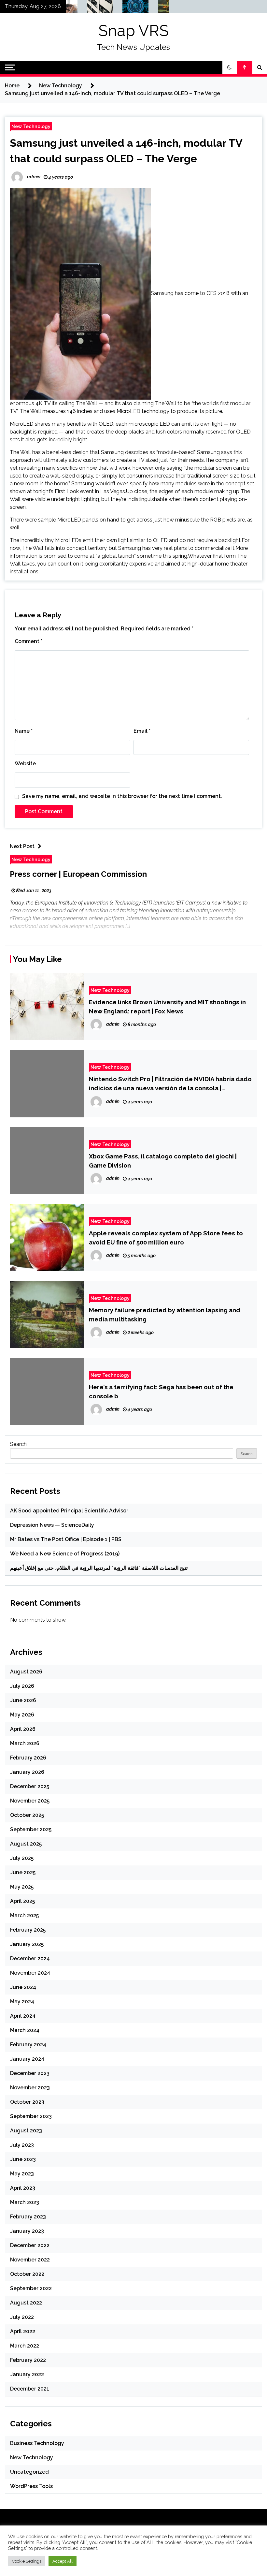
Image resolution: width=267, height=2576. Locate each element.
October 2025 (27, 1815)
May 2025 (22, 1887)
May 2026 (22, 1715)
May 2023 (22, 2174)
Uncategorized (29, 2472)
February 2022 (28, 2360)
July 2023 (22, 2145)
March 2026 (25, 1743)
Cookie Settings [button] (27, 2561)
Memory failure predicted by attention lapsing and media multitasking (165, 1315)
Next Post (22, 846)
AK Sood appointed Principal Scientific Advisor (69, 1511)
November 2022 (30, 2260)
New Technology (31, 126)
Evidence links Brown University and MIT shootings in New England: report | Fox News (167, 1007)
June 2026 (23, 1700)
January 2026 (27, 1772)
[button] (230, 67)
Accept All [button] (63, 2561)
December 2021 (30, 2389)
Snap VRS (133, 31)
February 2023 (28, 2217)
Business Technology (37, 2443)
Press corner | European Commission (78, 874)
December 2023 (30, 2073)
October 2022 (27, 2274)
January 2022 (27, 2374)
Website (25, 764)
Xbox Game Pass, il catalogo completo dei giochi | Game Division (163, 1161)
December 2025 (30, 1786)
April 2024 (23, 2016)
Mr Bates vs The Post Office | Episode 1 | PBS (66, 1539)
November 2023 (30, 2088)
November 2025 (30, 1801)
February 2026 (28, 1758)
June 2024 (23, 1987)
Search (18, 1444)
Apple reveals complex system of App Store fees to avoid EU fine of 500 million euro (166, 1238)
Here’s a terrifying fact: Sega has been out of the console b (161, 1391)
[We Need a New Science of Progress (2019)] (124, 8)
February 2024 (28, 2045)
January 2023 (27, 2231)
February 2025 (28, 1930)
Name (24, 731)
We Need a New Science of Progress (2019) (65, 1554)
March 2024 (25, 2030)
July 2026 (22, 1686)
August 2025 (26, 1844)
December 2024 (30, 1958)
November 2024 (30, 1973)
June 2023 (23, 2159)
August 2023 (26, 2131)
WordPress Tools (31, 2486)
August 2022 (26, 2303)
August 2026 (26, 1672)
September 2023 (31, 2116)
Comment (28, 641)
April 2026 (23, 1729)
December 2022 (30, 2245)
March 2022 (25, 2346)
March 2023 (25, 2202)
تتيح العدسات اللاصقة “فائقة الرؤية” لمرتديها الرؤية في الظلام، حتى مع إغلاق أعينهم (99, 1568)
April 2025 (22, 1901)
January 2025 (27, 1944)
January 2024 (27, 2059)
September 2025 (31, 1829)
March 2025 (24, 1915)
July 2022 (22, 2317)
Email (142, 731)
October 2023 (27, 2102)
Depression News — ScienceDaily (52, 1525)
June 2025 (23, 1872)
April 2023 (23, 2188)
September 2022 (31, 2288)
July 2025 (22, 1858)
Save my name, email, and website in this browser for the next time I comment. (122, 796)
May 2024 (22, 2002)
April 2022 (23, 2331)
